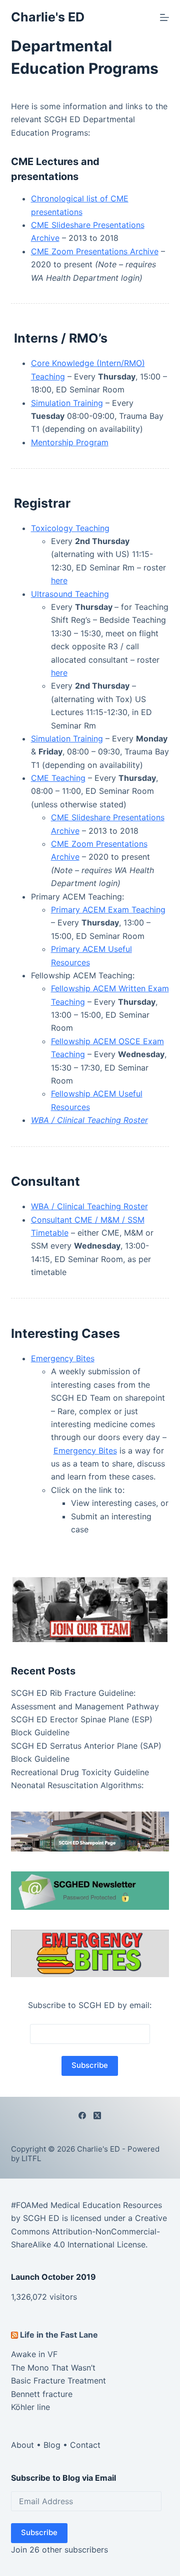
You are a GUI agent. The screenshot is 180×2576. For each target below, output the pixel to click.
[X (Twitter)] (97, 2116)
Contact (85, 2445)
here (59, 580)
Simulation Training (67, 403)
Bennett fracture (42, 2394)
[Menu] (164, 17)
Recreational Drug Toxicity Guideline (80, 1772)
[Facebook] (82, 2116)
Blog (52, 2445)
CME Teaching (58, 778)
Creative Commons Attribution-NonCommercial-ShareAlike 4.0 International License (89, 2231)
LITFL (31, 2158)
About (22, 2445)
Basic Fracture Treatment (58, 2381)
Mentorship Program (70, 442)
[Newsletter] (90, 1609)
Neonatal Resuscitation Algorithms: (77, 1785)
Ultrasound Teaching (70, 594)
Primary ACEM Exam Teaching (108, 910)
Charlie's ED (48, 17)
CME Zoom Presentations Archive (95, 251)
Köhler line (30, 2407)
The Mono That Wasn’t (53, 2368)
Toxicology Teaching (70, 528)
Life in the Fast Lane (59, 2335)
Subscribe (39, 2532)
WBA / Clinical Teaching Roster (89, 1206)
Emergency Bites (63, 1358)
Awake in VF (34, 2354)
